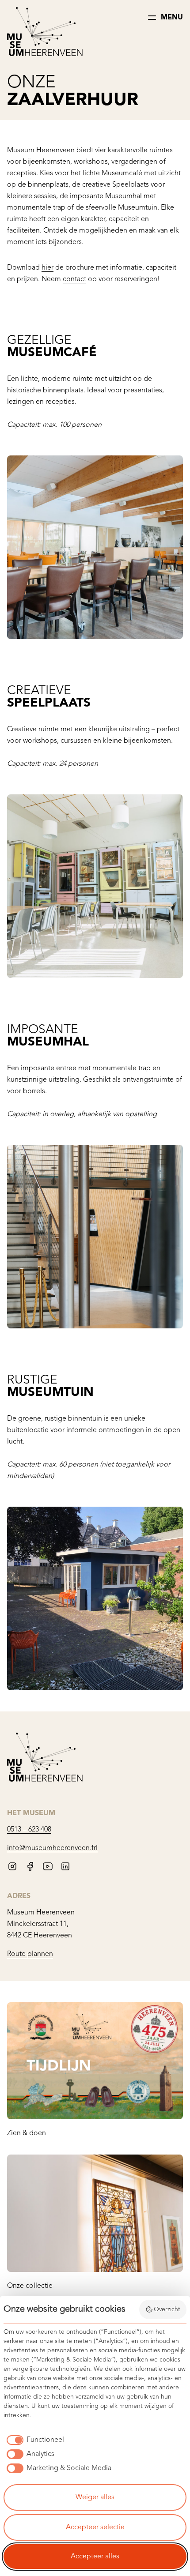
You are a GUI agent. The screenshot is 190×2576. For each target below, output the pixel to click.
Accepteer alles (95, 2557)
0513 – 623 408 (29, 1830)
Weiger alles (95, 2497)
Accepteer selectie (95, 2527)
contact (74, 279)
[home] (45, 33)
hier (47, 268)
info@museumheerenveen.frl (52, 1848)
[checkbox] (34, 2440)
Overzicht (167, 2309)
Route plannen (30, 1954)
